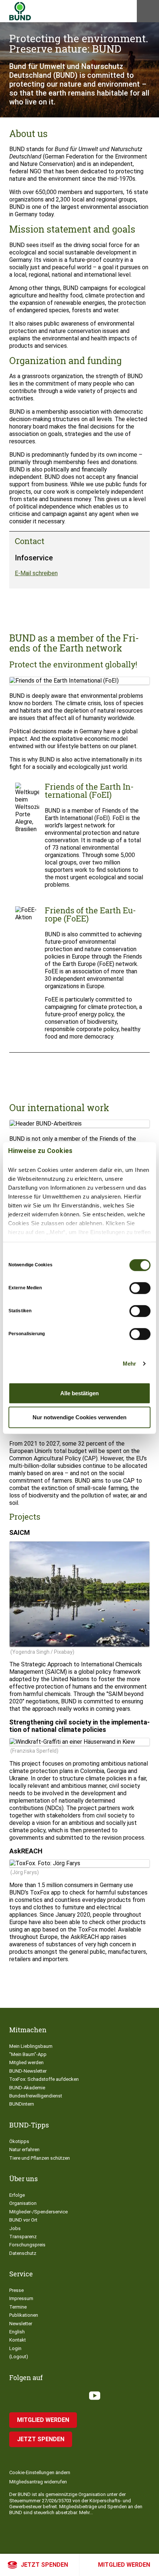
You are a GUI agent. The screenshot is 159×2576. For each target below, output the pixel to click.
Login (15, 2348)
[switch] (140, 1288)
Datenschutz (23, 2253)
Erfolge (17, 2195)
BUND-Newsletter (28, 2071)
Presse (16, 2290)
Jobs (15, 2228)
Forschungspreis (27, 2245)
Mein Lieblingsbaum (31, 2046)
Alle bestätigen (79, 1393)
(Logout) (19, 2357)
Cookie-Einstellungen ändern (40, 2472)
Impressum (21, 2298)
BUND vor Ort (23, 2220)
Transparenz (23, 2237)
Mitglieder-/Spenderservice (38, 2212)
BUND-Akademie (27, 2088)
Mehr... (86, 2512)
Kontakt (18, 2340)
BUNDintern (22, 2104)
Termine (18, 2307)
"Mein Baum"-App (28, 2054)
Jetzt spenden (44, 2565)
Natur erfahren (24, 2150)
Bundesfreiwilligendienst (36, 2096)
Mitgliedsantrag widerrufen (38, 2482)
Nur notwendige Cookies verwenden (79, 1417)
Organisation (23, 2203)
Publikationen (24, 2315)
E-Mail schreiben (36, 573)
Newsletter (21, 2324)
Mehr (129, 1364)
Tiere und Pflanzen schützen (40, 2158)
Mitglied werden (124, 2565)
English (17, 2332)
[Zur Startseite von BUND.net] (20, 11)
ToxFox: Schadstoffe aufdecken (44, 2079)
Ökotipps (19, 2141)
